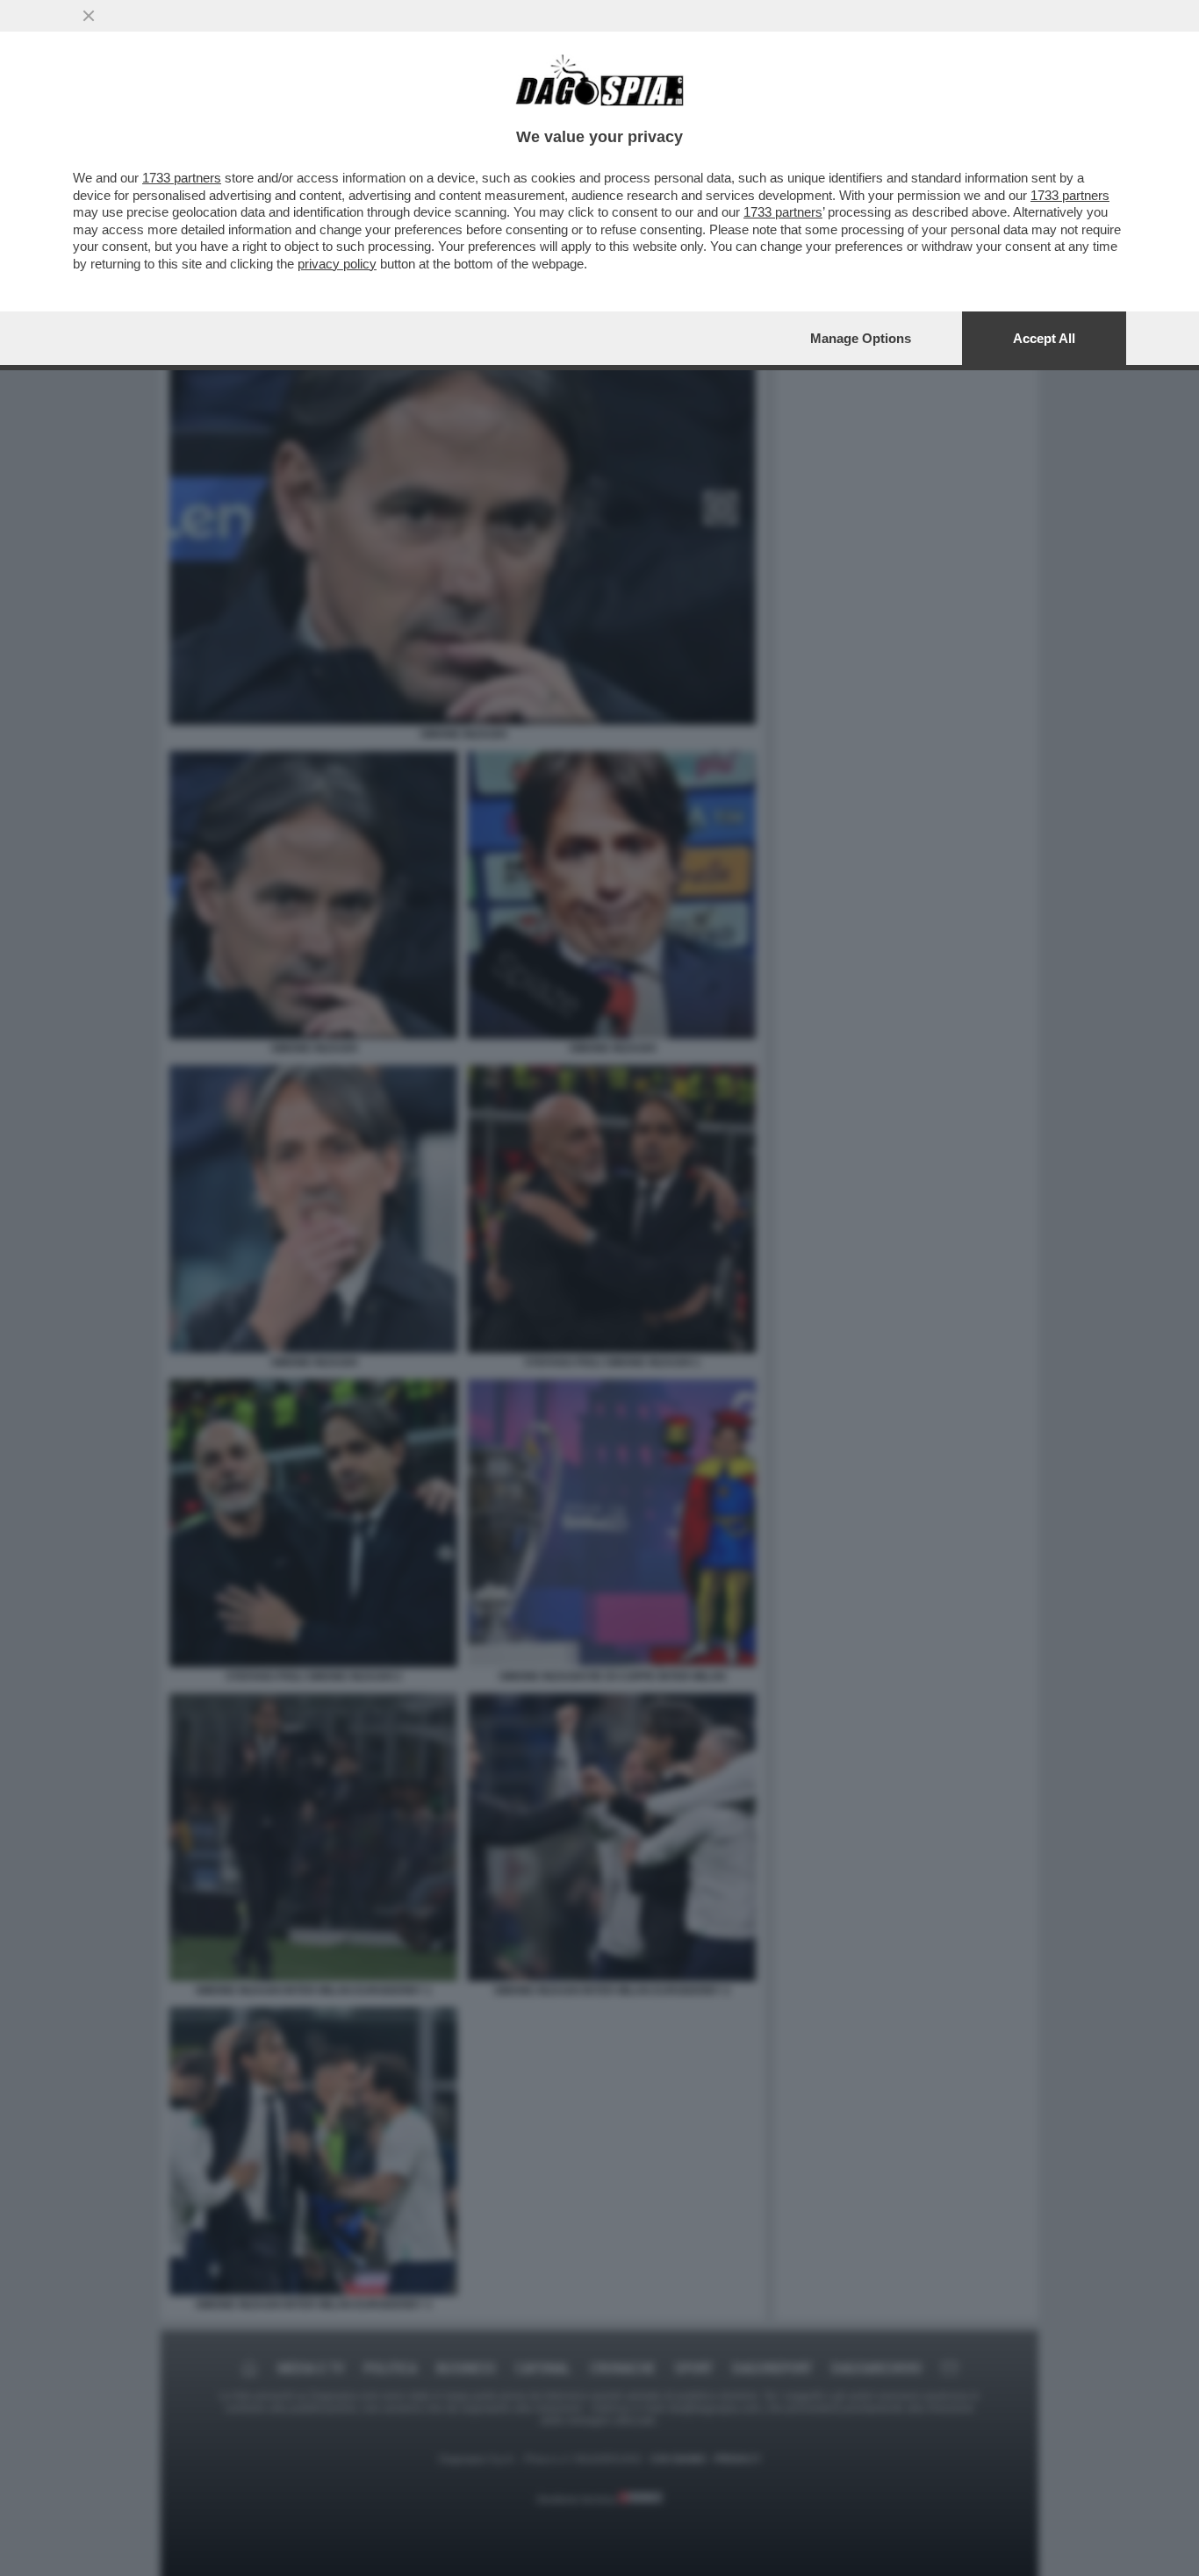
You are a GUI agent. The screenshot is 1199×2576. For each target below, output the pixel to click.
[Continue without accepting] (89, 16)
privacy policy (337, 264)
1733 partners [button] (182, 178)
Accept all (1044, 338)
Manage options (861, 338)
